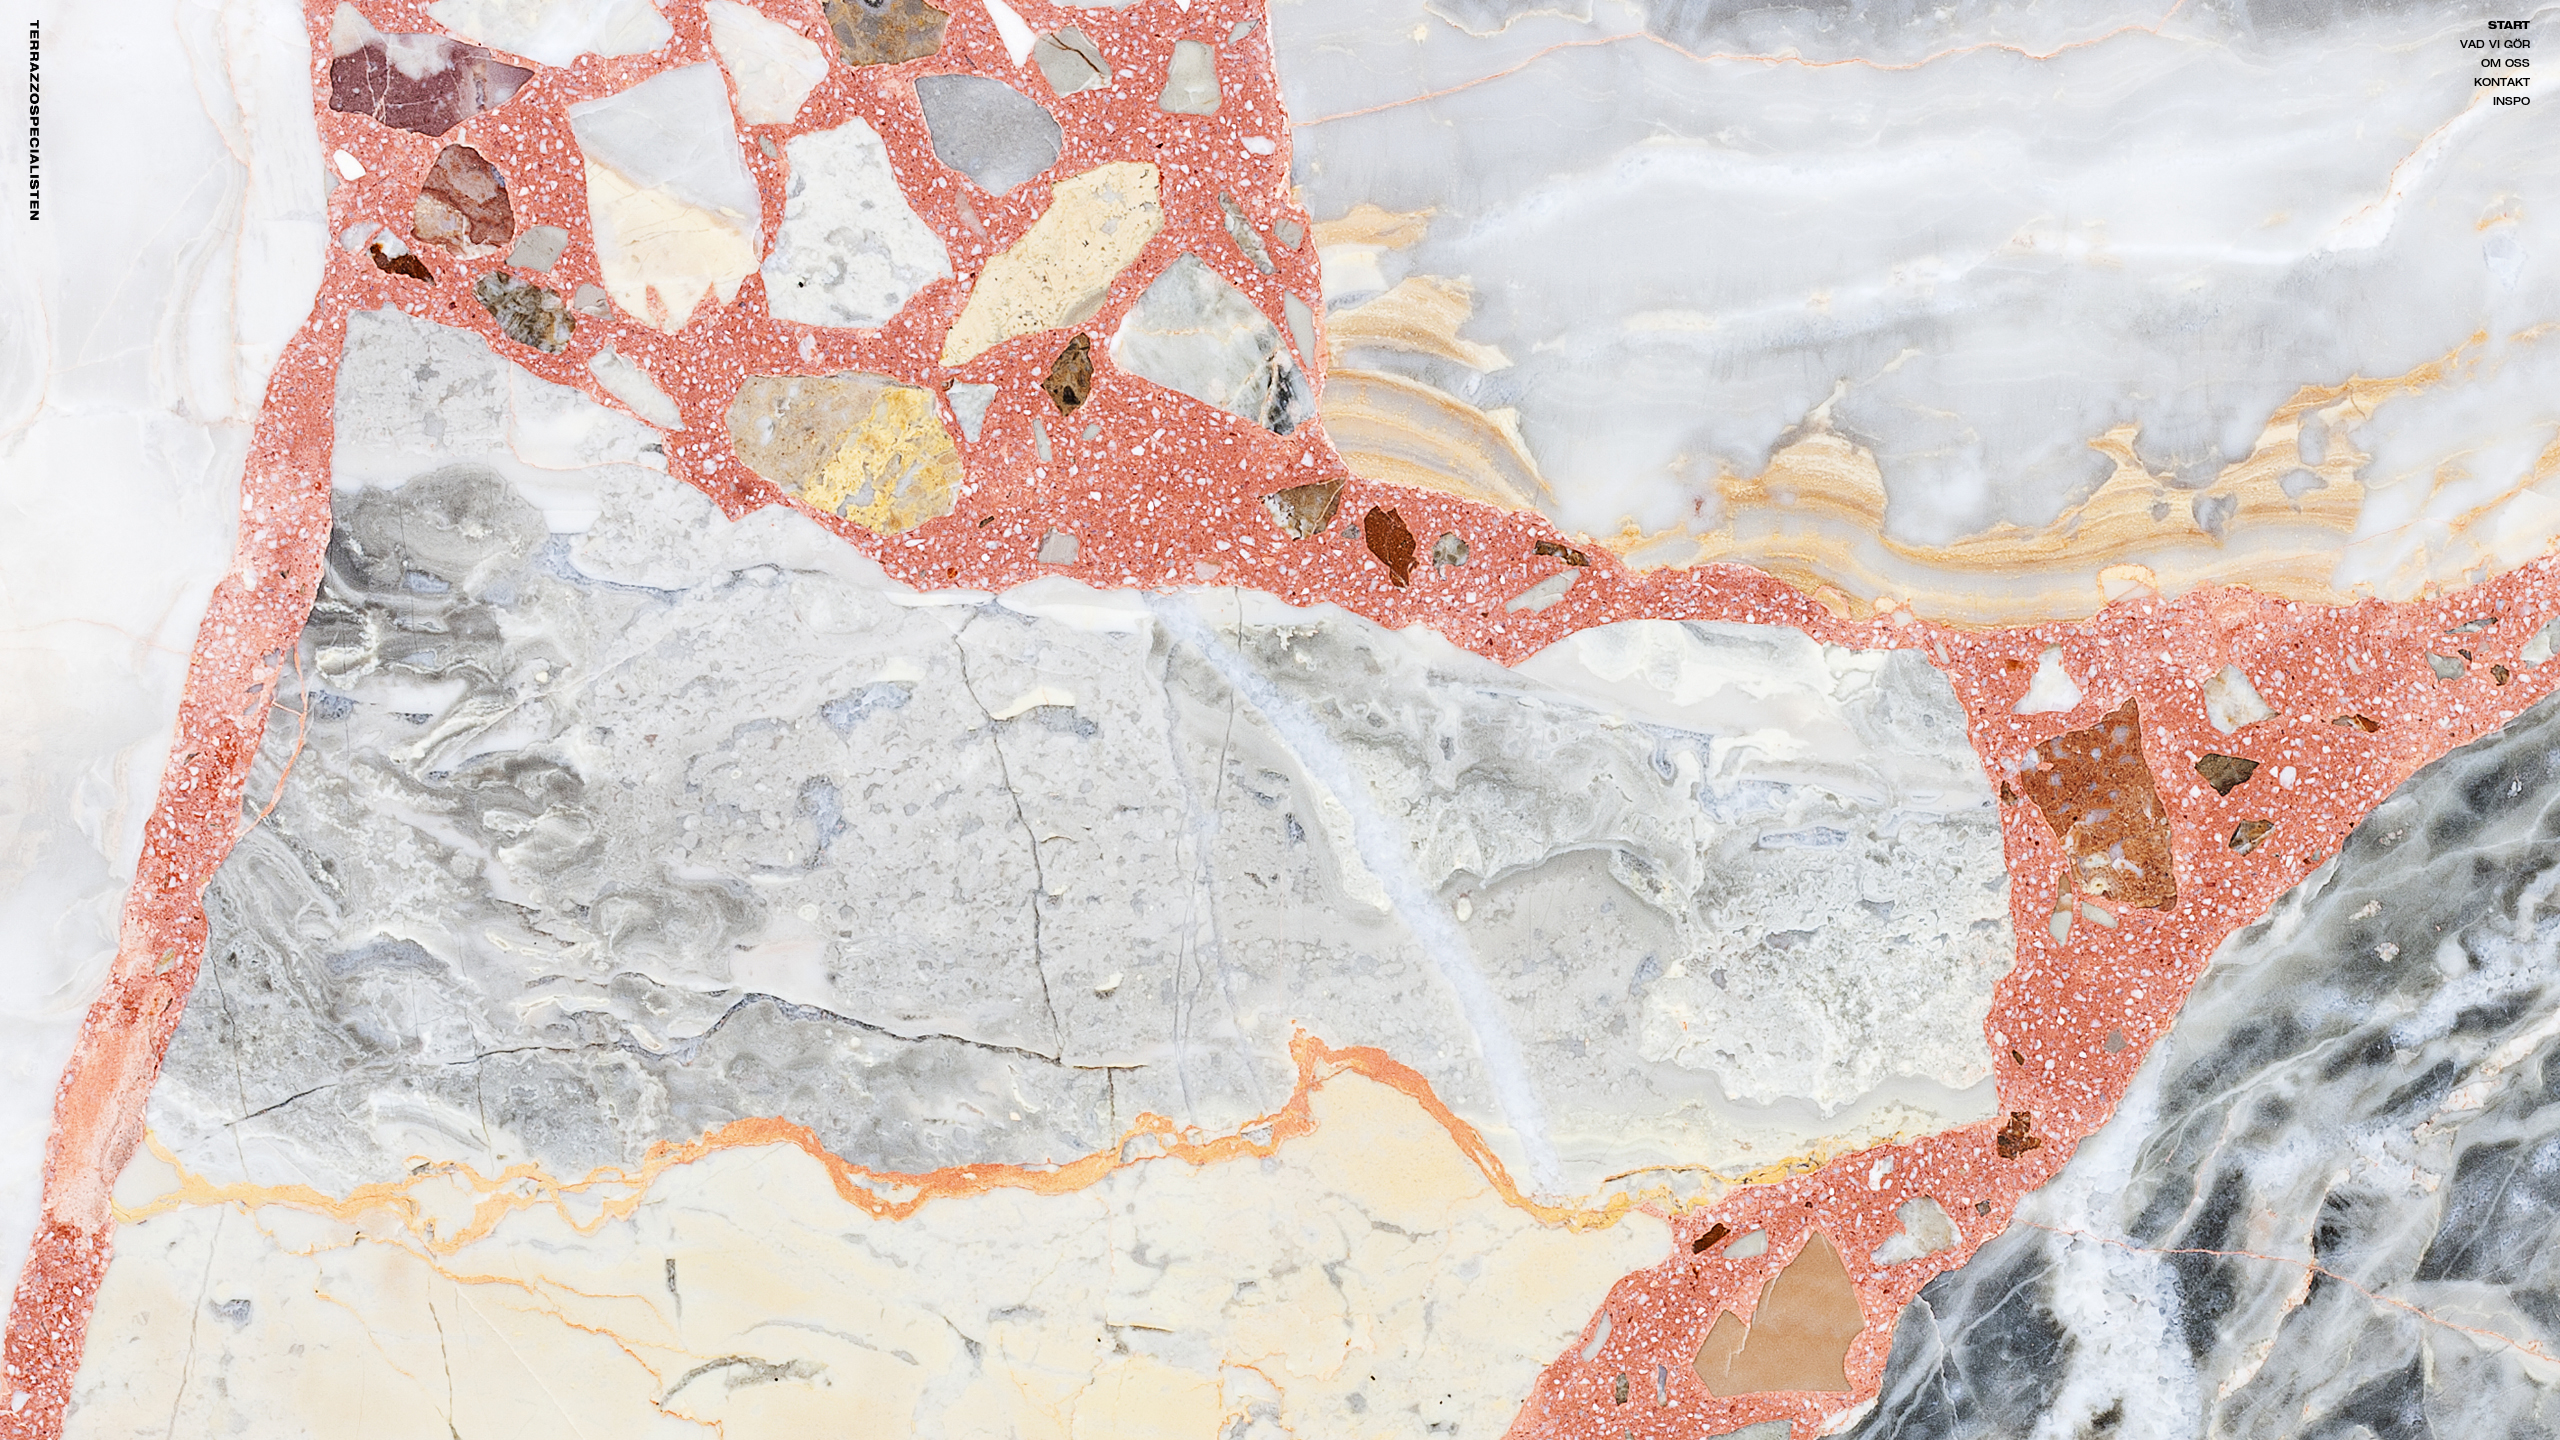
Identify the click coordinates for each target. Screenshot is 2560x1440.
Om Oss (2505, 65)
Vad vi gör (2495, 46)
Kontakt (2502, 84)
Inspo (2511, 103)
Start (2509, 27)
